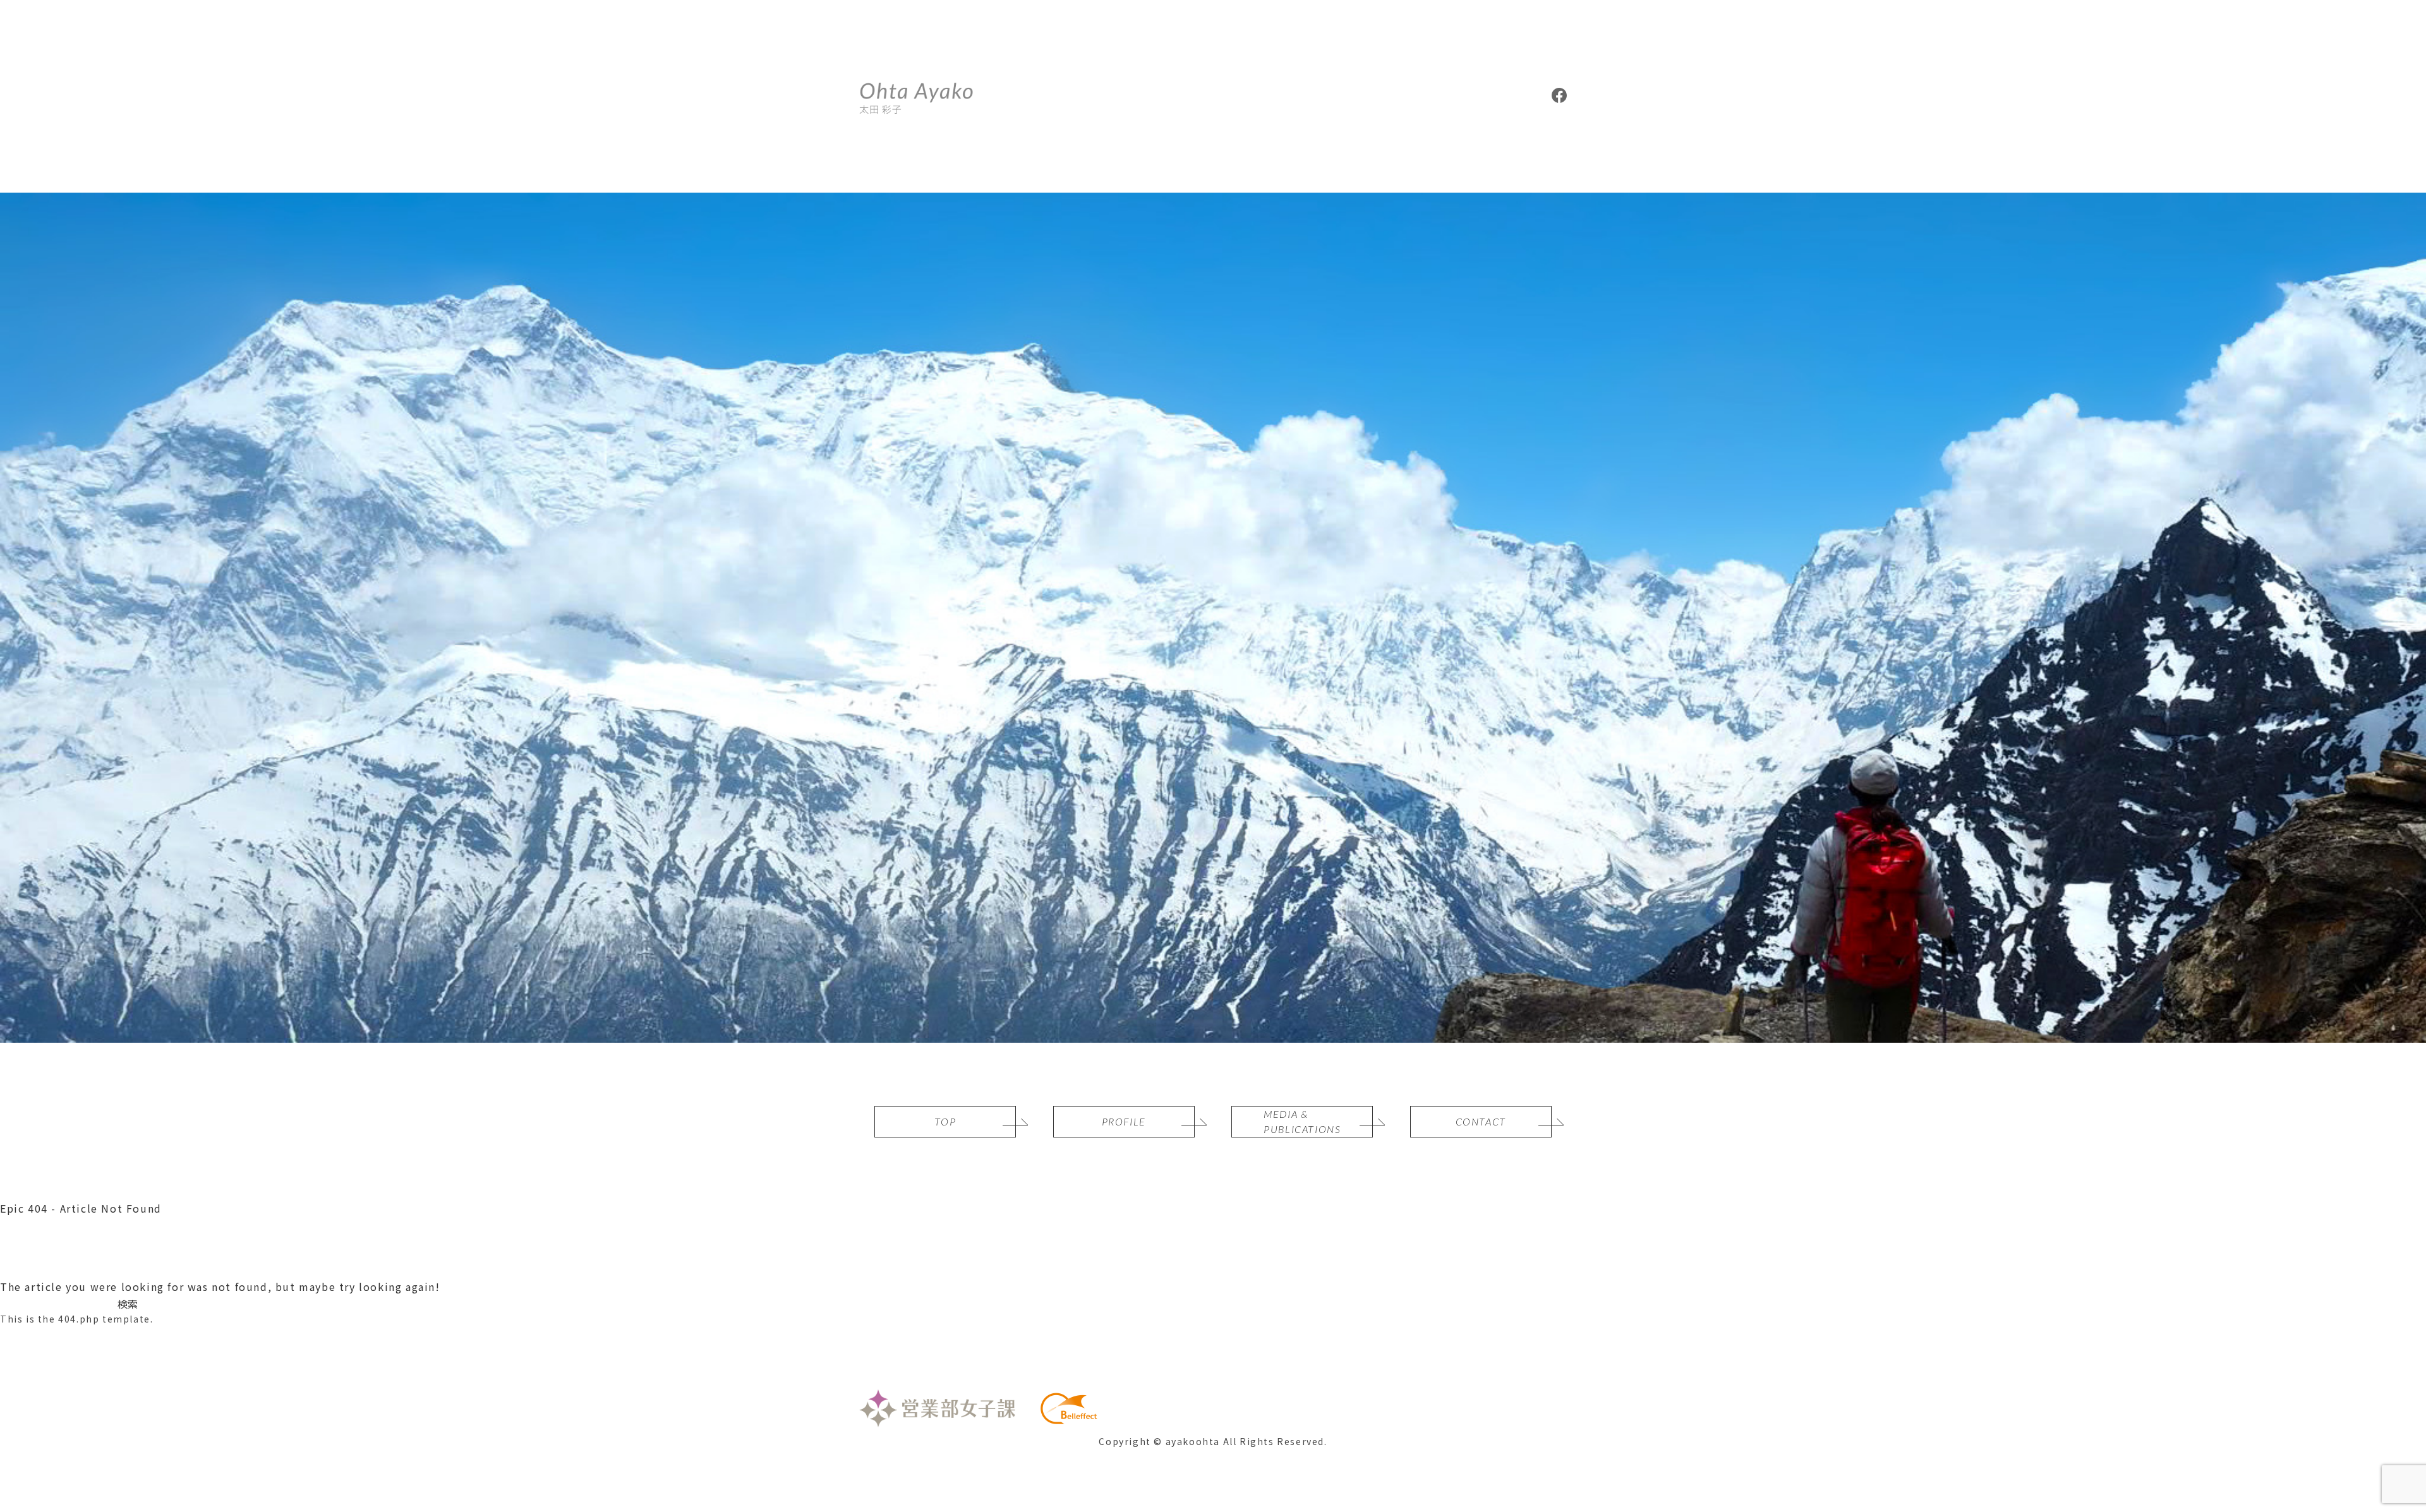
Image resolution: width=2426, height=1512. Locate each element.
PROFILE (1124, 1121)
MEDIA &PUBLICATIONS (1302, 1121)
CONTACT (1481, 1121)
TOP (945, 1121)
